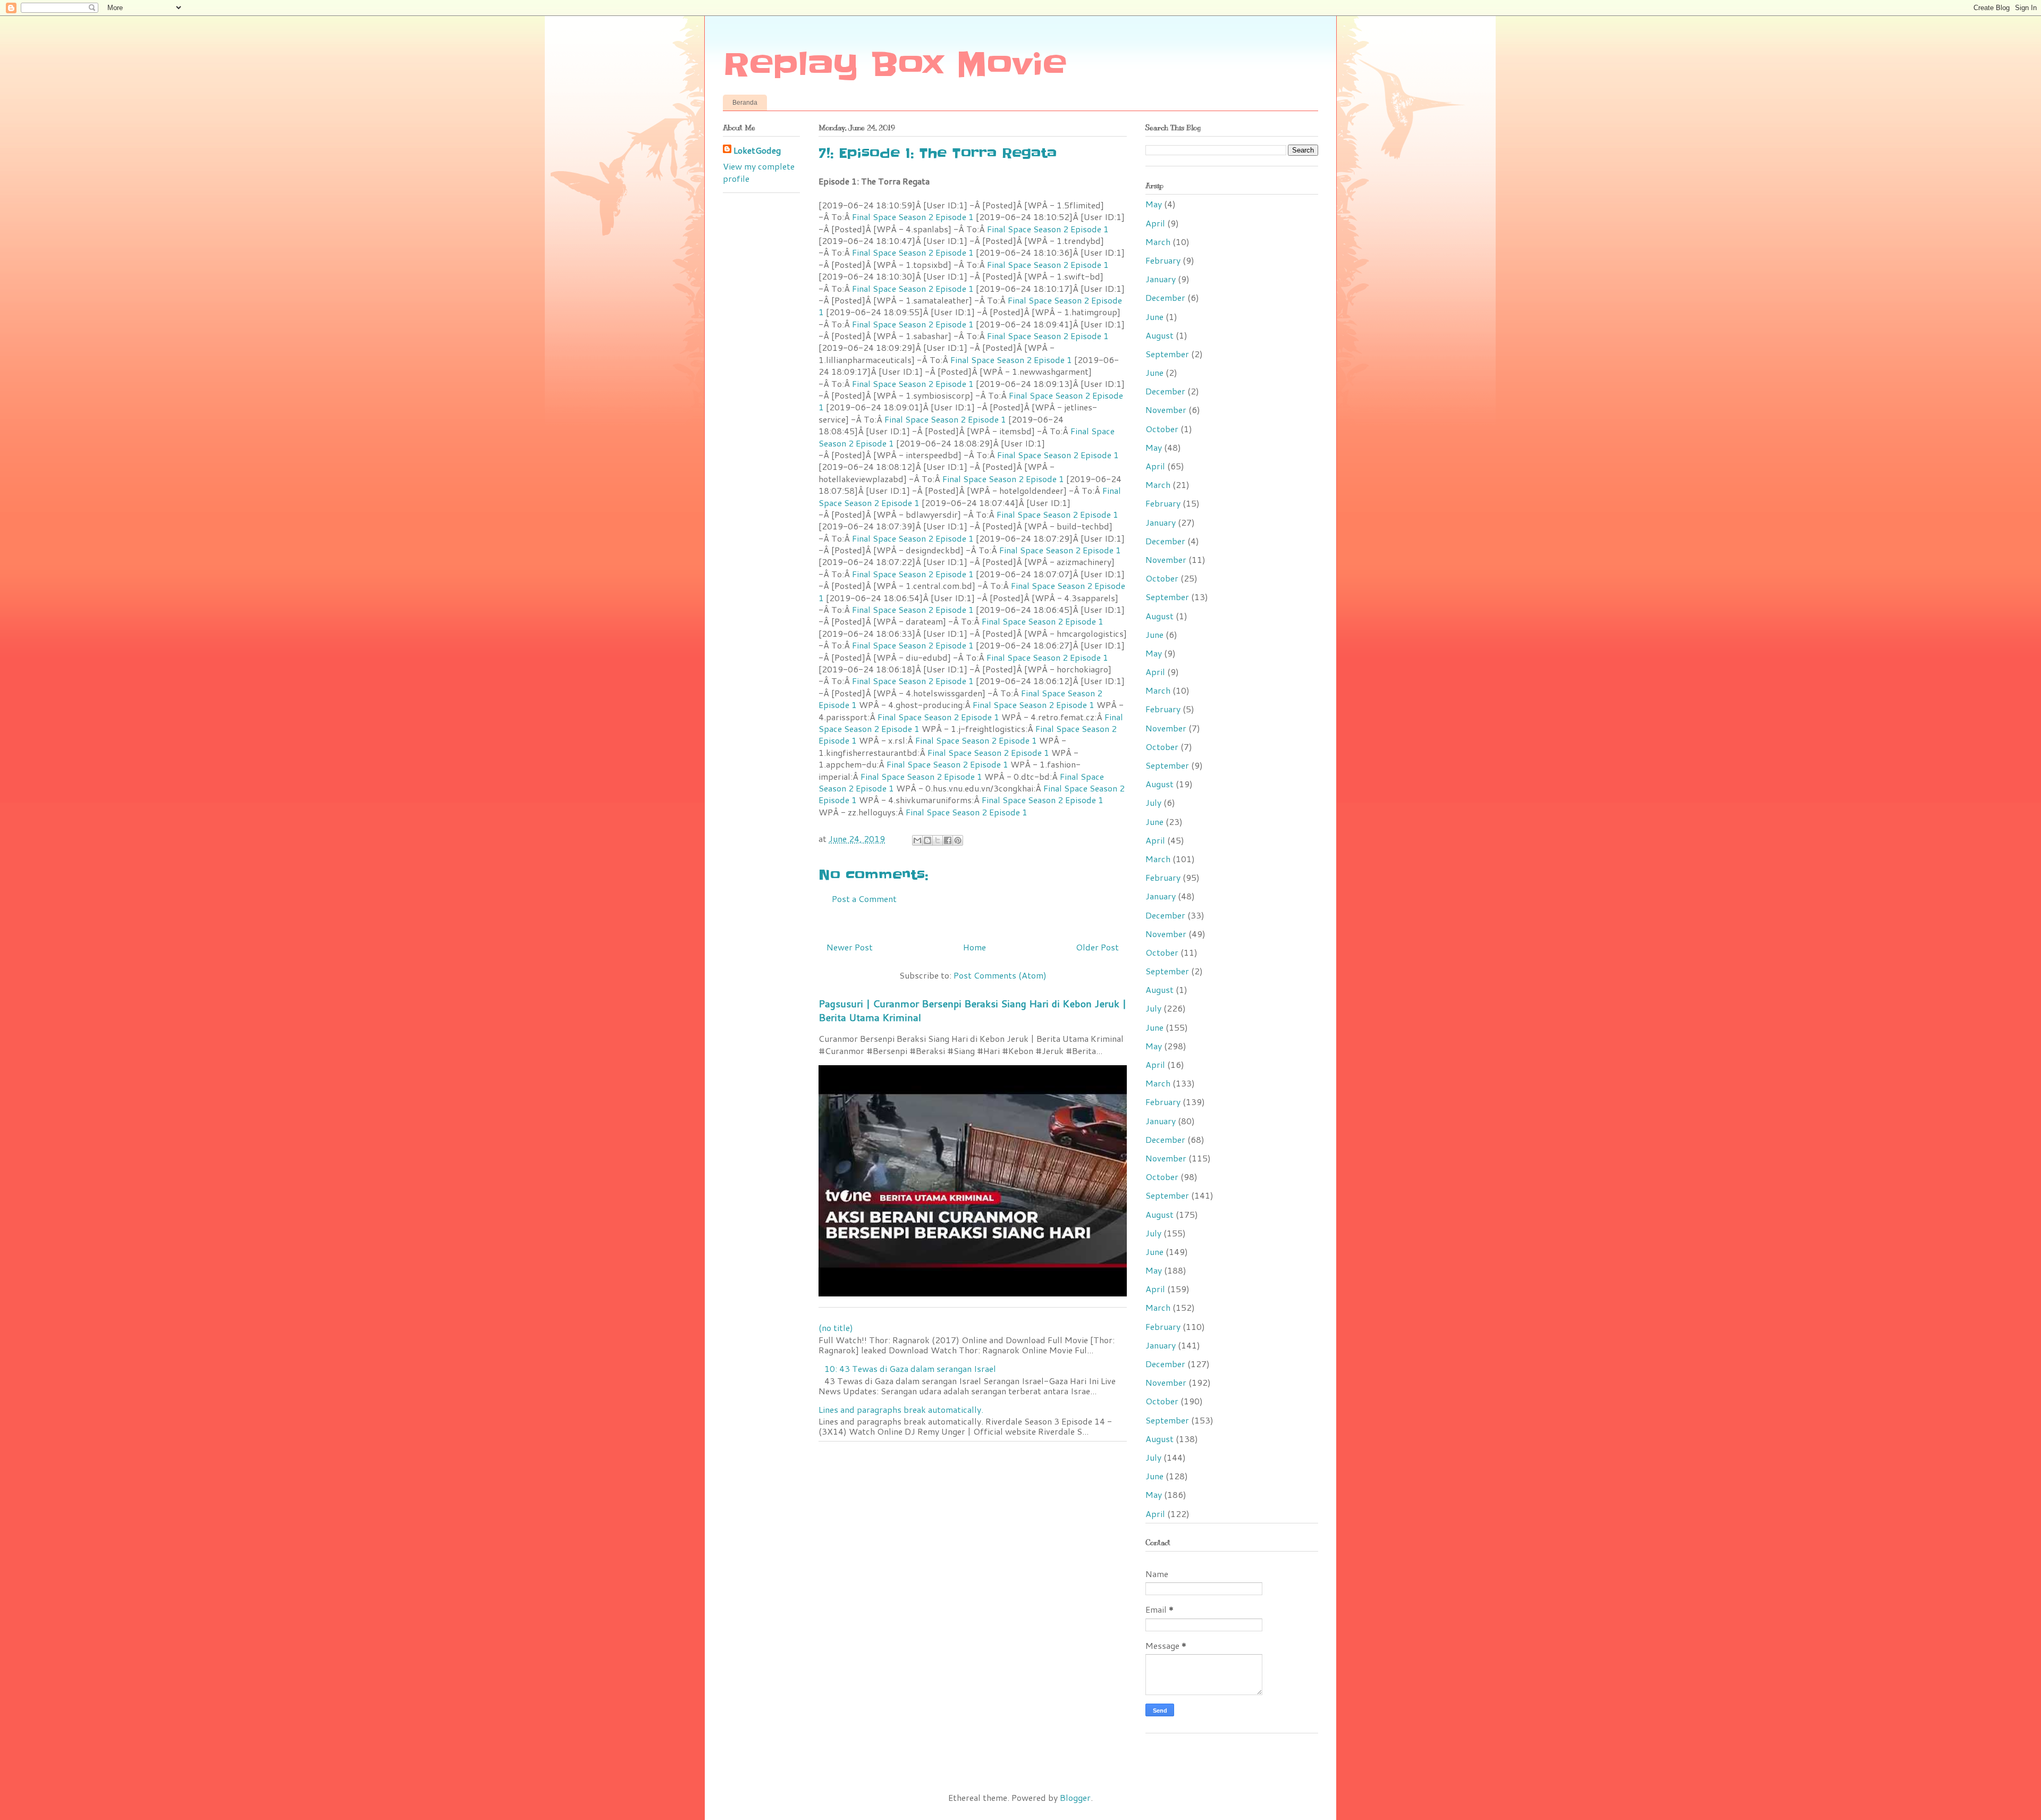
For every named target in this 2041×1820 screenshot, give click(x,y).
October (1162, 429)
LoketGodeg (757, 150)
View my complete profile (759, 172)
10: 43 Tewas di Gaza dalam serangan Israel (910, 1368)
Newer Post (850, 947)
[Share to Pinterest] (958, 840)
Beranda (745, 103)
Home (975, 947)
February (1163, 260)
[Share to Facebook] (948, 840)
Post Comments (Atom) (1000, 975)
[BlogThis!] (927, 840)
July (1153, 802)
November (1166, 410)
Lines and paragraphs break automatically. (901, 1409)
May (1154, 204)
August (1159, 335)
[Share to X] (938, 840)
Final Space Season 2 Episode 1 (913, 217)
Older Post (1097, 947)
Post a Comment (864, 899)
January (1161, 279)
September (1167, 354)
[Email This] (917, 840)
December (1165, 297)
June (1154, 317)
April (1155, 223)
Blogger (1075, 1797)
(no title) (836, 1328)
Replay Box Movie (895, 65)
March (1158, 242)
